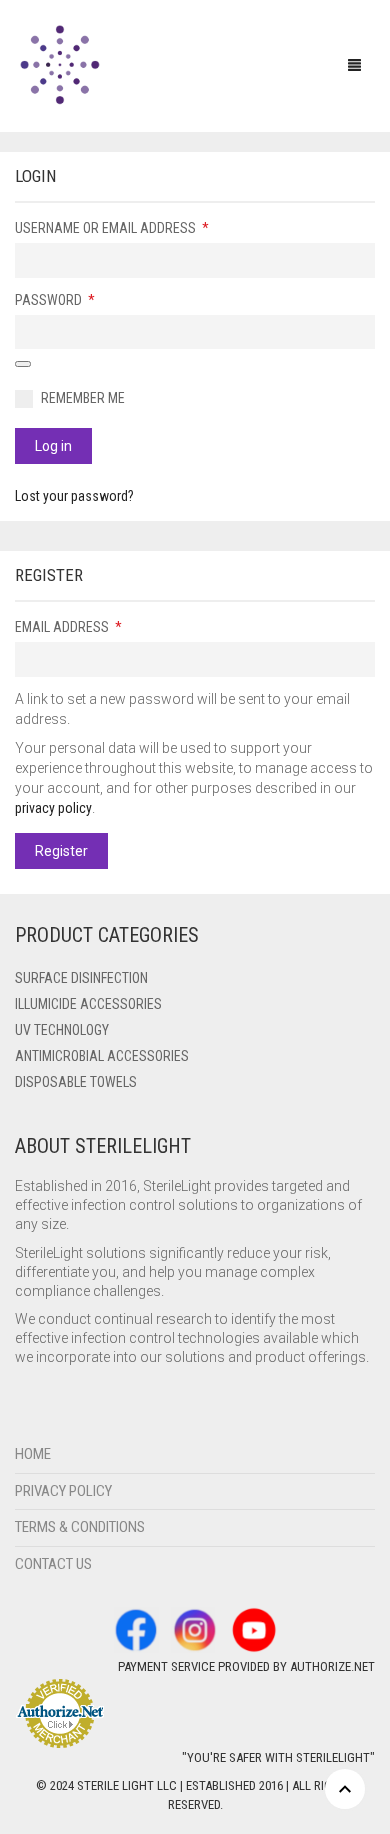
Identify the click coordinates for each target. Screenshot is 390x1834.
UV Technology (62, 1030)
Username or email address (113, 227)
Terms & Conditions (80, 1527)
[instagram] (195, 1629)
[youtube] (254, 1629)
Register (61, 851)
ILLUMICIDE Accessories (88, 1004)
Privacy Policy (63, 1491)
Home (33, 1454)
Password (56, 299)
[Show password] (23, 364)
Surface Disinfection (81, 978)
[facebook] (136, 1629)
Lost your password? (74, 496)
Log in (53, 446)
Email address (70, 626)
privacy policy (53, 808)
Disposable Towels (76, 1082)
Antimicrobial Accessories (102, 1056)
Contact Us (53, 1564)
